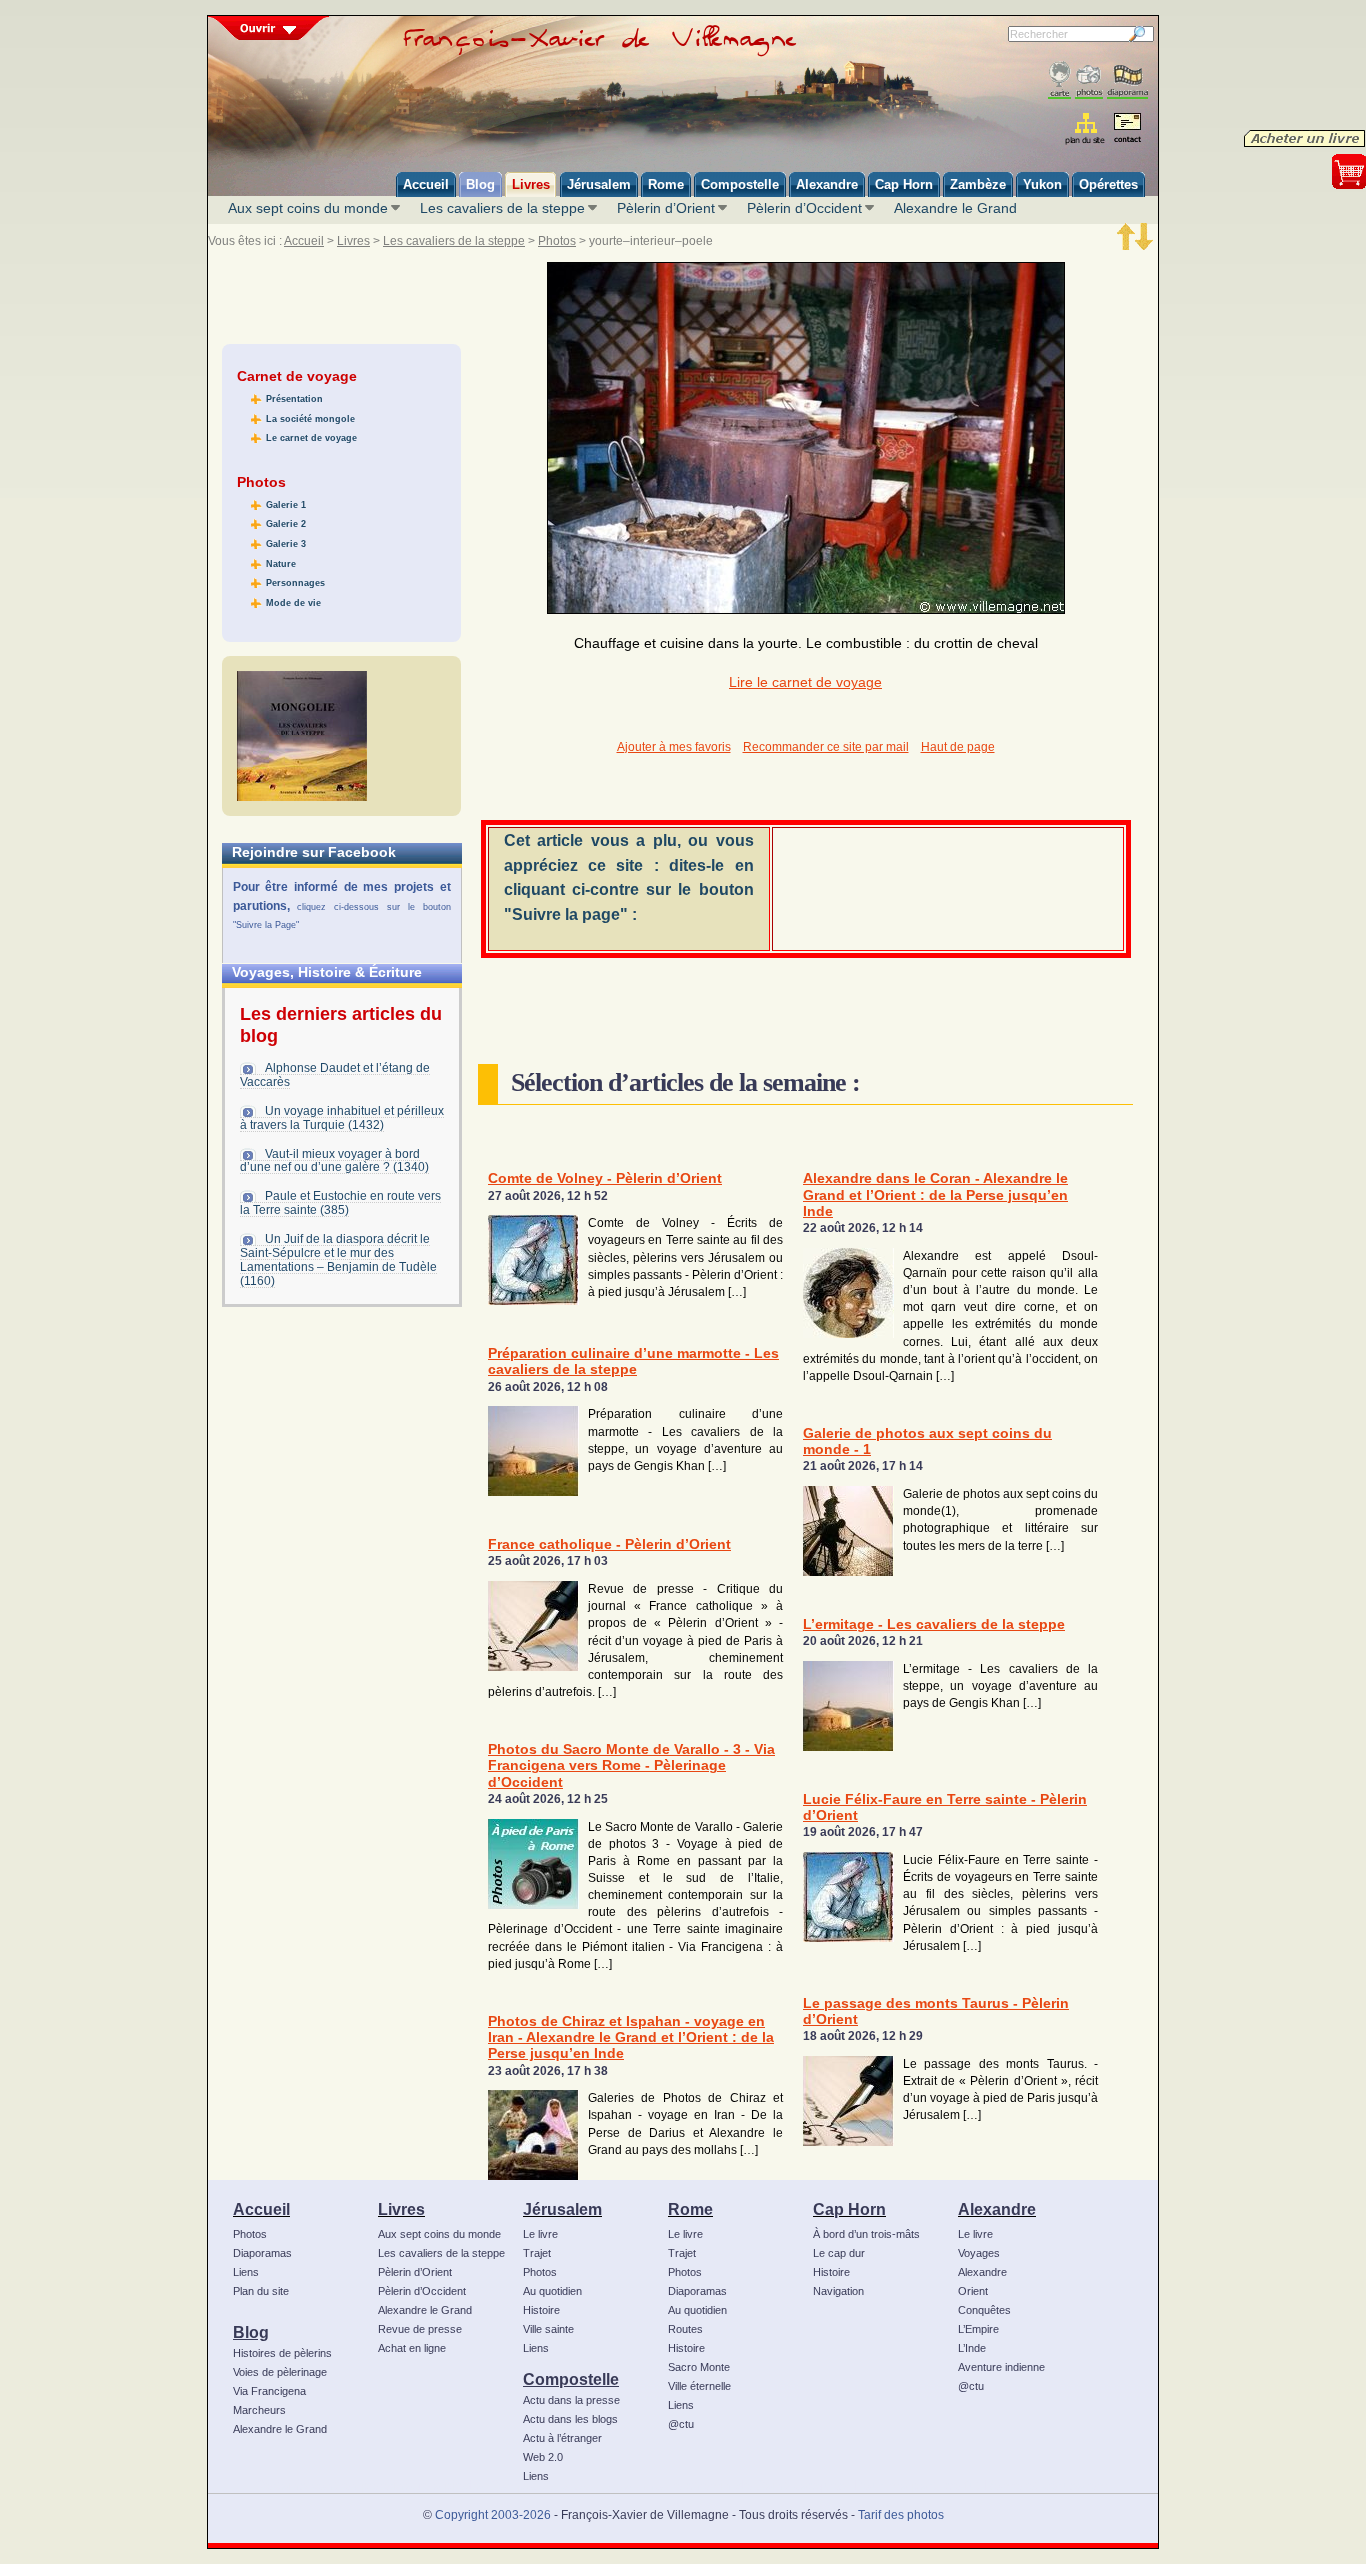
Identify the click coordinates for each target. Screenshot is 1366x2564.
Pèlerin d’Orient (666, 208)
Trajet (537, 2253)
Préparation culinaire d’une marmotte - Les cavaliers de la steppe (633, 1361)
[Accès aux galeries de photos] (1089, 80)
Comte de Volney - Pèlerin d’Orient (605, 1178)
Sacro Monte (699, 2367)
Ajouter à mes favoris (674, 747)
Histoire (541, 2310)
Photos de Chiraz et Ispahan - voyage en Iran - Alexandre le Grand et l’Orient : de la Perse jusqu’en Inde (631, 2038)
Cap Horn (849, 2209)
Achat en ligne (412, 2348)
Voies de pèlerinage (280, 2372)
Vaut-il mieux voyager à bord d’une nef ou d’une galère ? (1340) (334, 1161)
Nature (281, 564)
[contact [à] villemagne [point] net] (1127, 130)
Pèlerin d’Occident (804, 208)
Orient (973, 2291)
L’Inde (972, 2348)
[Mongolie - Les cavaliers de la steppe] (302, 736)
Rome (690, 2209)
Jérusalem (562, 2209)
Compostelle (571, 2379)
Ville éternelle (699, 2386)
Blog (251, 2332)
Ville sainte (548, 2329)
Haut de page (958, 747)
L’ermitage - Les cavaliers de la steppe (934, 1624)
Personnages (295, 583)
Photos (557, 241)
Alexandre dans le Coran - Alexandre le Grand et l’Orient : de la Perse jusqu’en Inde (935, 1195)
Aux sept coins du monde (308, 208)
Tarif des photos (901, 2515)
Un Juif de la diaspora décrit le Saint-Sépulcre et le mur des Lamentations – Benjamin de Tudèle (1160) (338, 1260)
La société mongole (310, 419)
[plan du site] (1086, 128)
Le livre (540, 2234)
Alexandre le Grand (955, 208)
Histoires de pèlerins (282, 2353)
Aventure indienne (1001, 2367)
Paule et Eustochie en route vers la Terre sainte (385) (340, 1203)
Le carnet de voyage (311, 438)
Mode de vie (293, 603)
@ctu (681, 2424)
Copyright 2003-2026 (493, 2515)
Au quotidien (552, 2291)
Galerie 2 (286, 524)
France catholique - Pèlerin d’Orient (609, 1544)
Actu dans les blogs (570, 2419)
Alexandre (997, 2209)
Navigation (838, 2291)
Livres (353, 241)
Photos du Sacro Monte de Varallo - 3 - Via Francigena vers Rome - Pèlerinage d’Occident (631, 1766)
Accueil (304, 241)
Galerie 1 (286, 505)
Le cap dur (839, 2253)
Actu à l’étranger (562, 2438)
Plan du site (261, 2291)
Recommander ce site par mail (826, 747)
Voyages (979, 2253)
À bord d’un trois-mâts (866, 2234)
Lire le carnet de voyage (805, 682)
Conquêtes (984, 2310)
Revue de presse (420, 2329)
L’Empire (978, 2329)
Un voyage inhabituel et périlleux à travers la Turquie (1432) (342, 1118)
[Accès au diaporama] (1127, 80)
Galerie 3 (286, 544)
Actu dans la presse (571, 2400)
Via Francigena (269, 2391)
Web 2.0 (543, 2457)
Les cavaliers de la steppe (502, 208)
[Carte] (1059, 80)
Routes (685, 2329)
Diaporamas (262, 2253)
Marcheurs (259, 2410)
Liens (246, 2272)
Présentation (294, 399)
